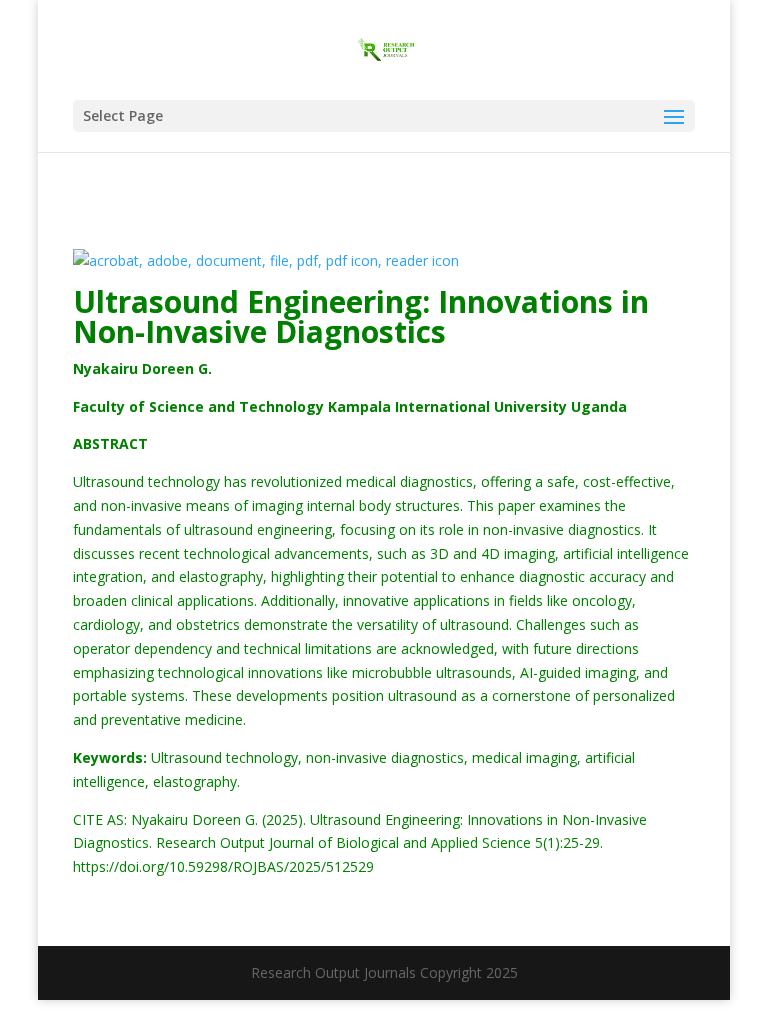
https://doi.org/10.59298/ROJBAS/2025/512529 (223, 866)
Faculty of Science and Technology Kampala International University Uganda (350, 406)
